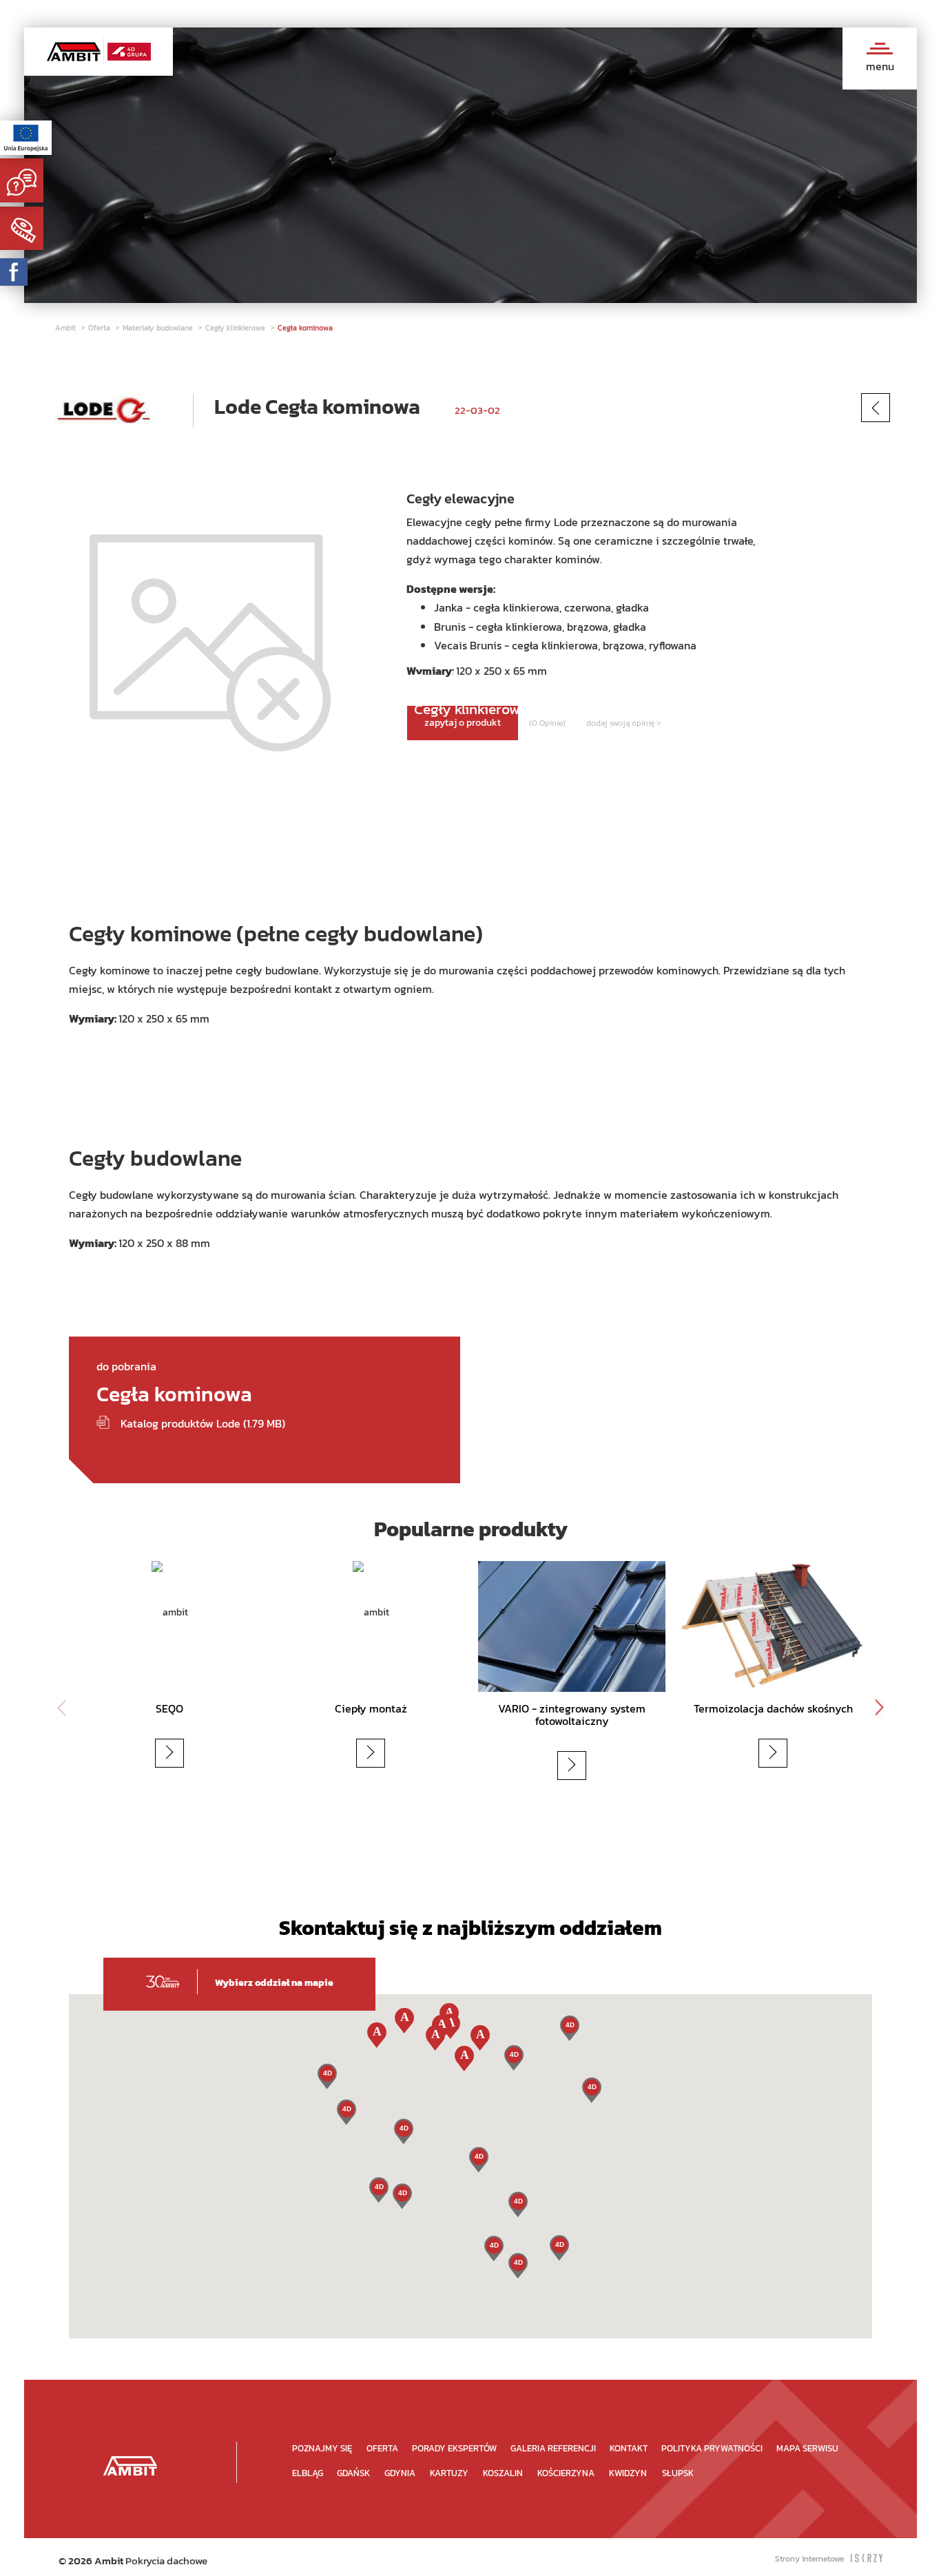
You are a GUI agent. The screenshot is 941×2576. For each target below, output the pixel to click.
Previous (62, 1708)
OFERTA (382, 2448)
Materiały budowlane (159, 328)
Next (879, 1708)
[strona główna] (130, 2465)
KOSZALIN (503, 2473)
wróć (898, 407)
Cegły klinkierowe (236, 328)
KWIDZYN (628, 2473)
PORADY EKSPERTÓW (454, 2448)
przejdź (186, 1753)
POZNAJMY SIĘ (322, 2448)
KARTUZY (449, 2473)
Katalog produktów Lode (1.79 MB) (203, 1423)
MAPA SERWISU (807, 2448)
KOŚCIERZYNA (566, 2473)
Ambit (66, 328)
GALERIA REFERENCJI (553, 2448)
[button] (518, 2266)
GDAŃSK (353, 2473)
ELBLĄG (308, 2473)
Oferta (100, 328)
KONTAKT (629, 2448)
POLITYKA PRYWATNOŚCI (712, 2448)
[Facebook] (14, 272)
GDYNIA (400, 2473)
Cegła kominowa (305, 328)
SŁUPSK (678, 2473)
